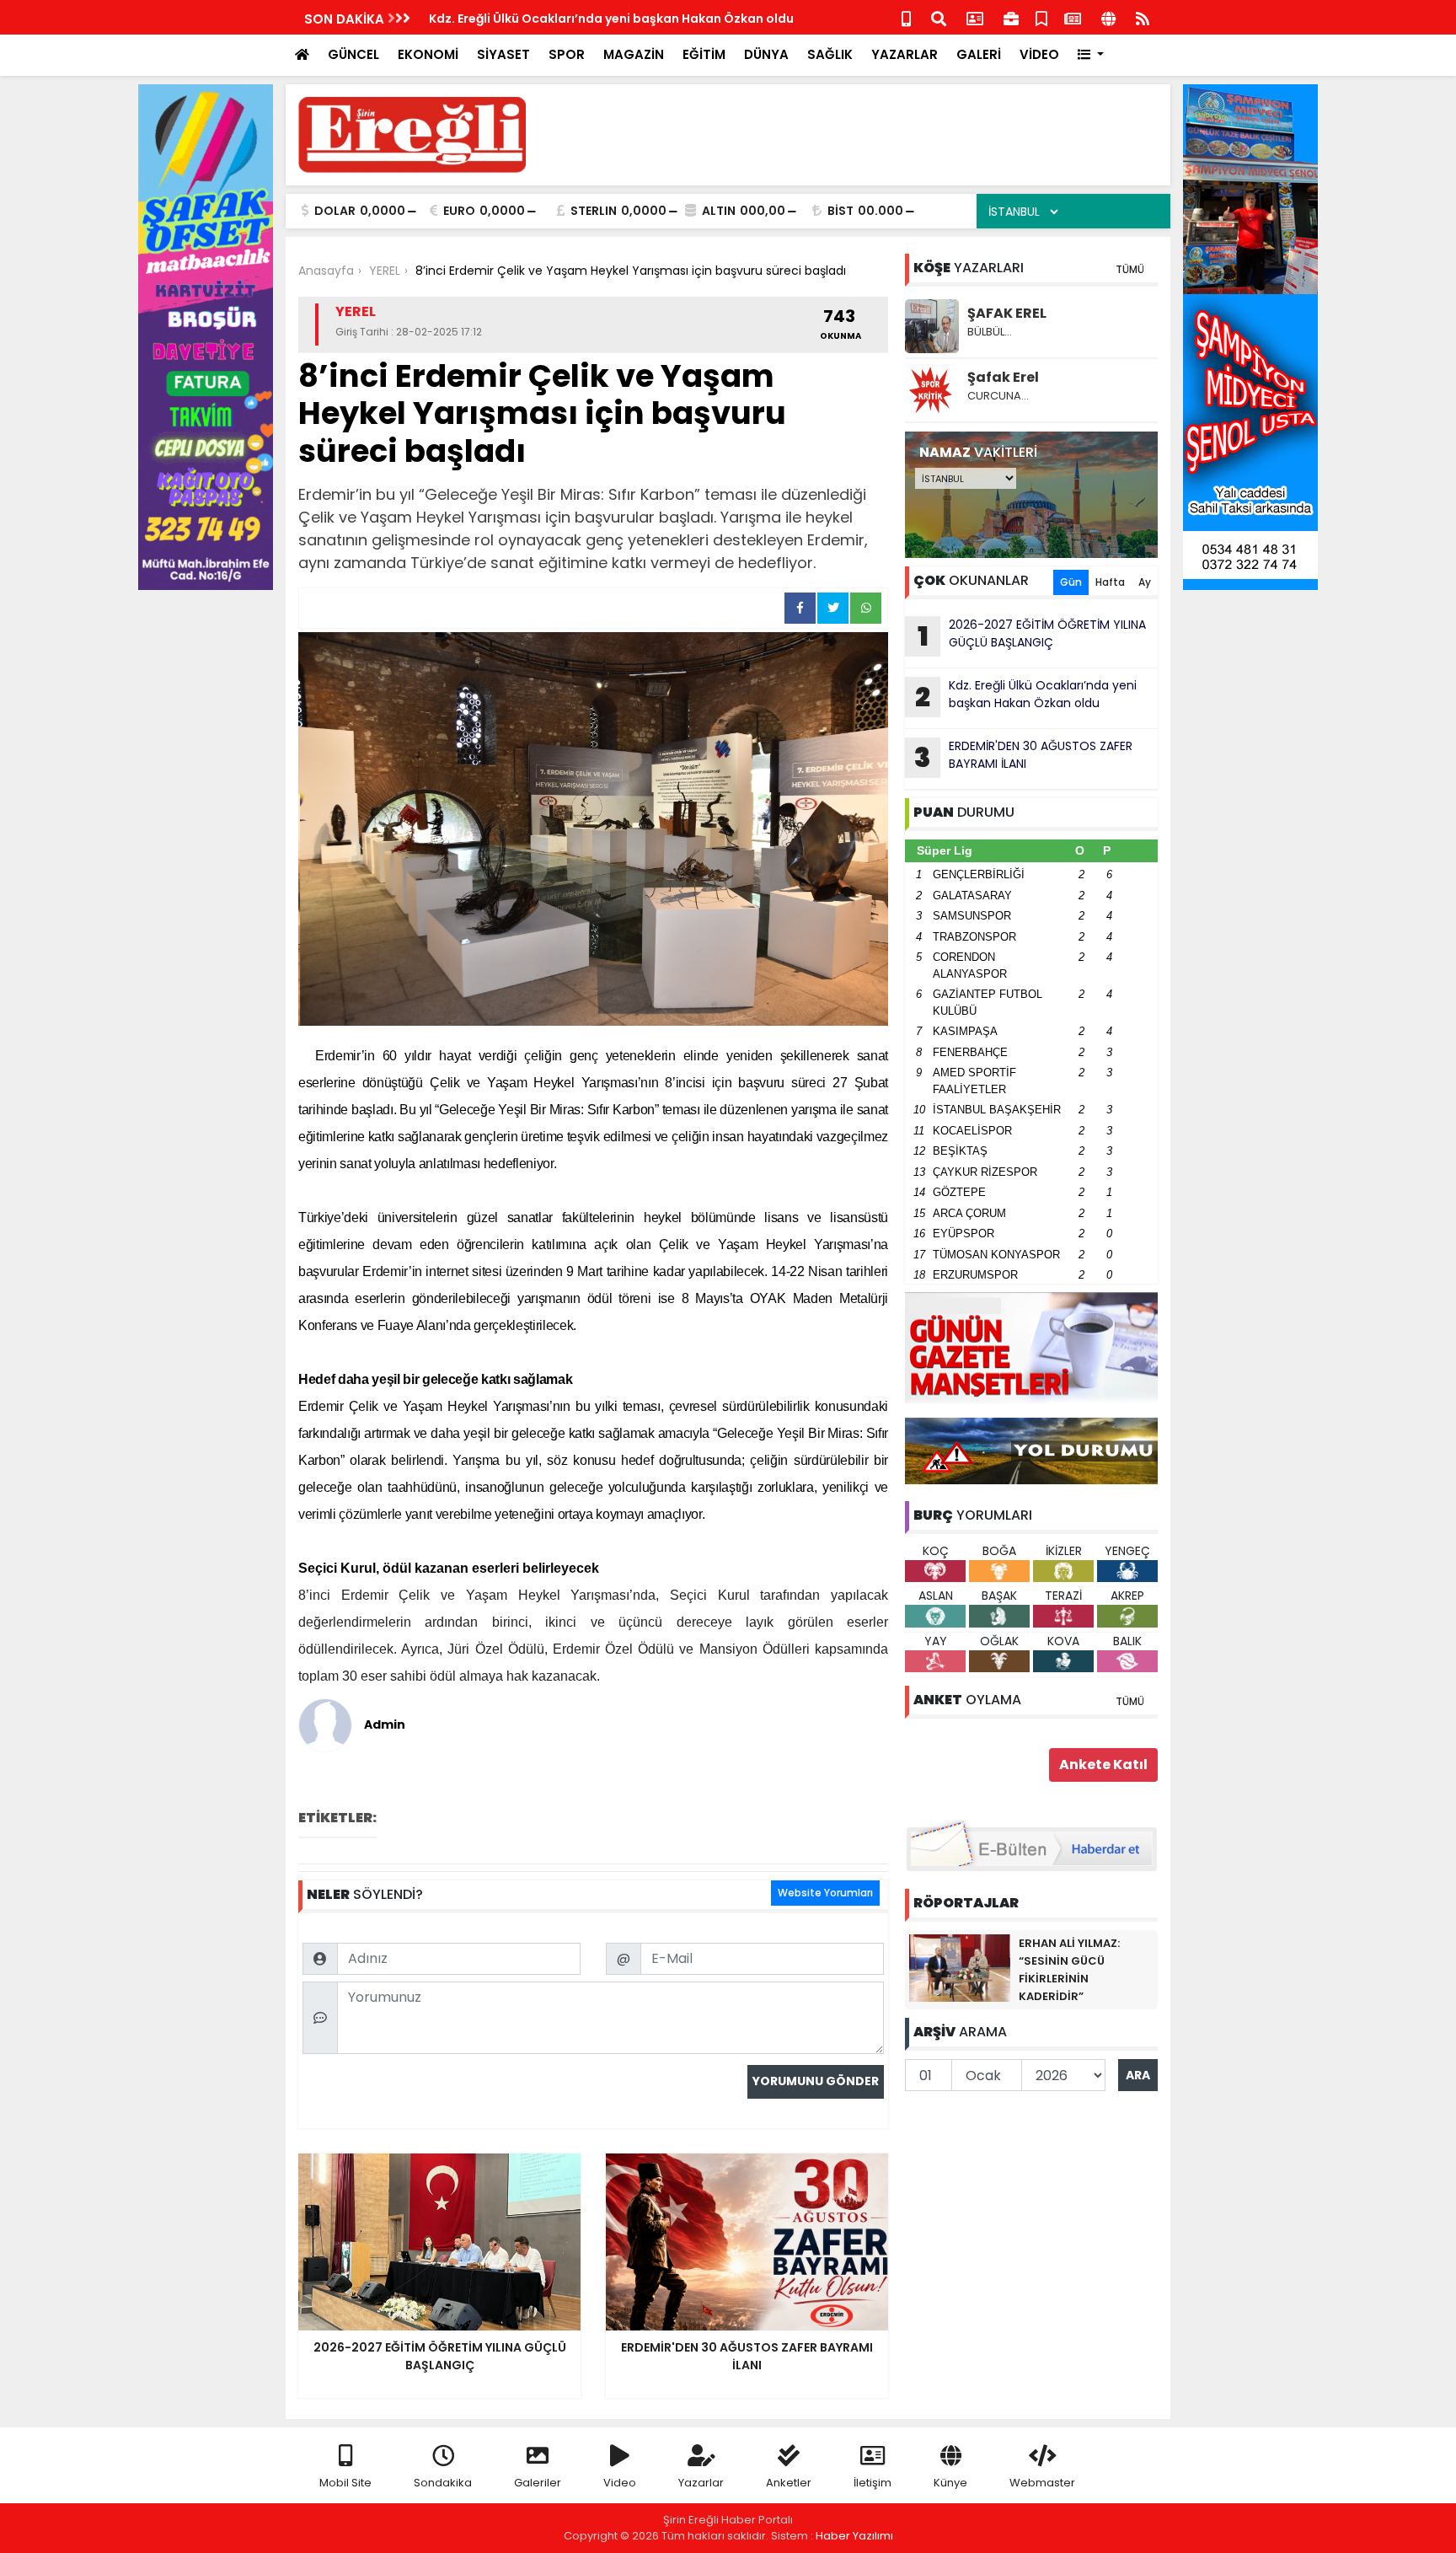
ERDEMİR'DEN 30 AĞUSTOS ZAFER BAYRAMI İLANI (571, 19)
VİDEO (1039, 54)
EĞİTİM (704, 54)
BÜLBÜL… (990, 332)
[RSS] (1143, 17)
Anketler (789, 2483)
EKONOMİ (428, 54)
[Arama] (939, 17)
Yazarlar (701, 2483)
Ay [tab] (1145, 582)
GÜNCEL (353, 54)
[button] (1091, 55)
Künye (950, 2483)
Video (620, 2483)
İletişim (873, 2483)
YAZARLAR (905, 54)
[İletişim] (975, 17)
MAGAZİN (634, 54)
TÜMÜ (1130, 269)
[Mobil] (906, 17)
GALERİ (979, 54)
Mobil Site (345, 2483)
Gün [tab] (1071, 582)
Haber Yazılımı (854, 2536)
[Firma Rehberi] (1011, 17)
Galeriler (538, 2483)
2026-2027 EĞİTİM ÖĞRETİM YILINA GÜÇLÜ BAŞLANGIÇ (1032, 636)
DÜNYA (766, 54)
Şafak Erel (1003, 377)
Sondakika (443, 2483)
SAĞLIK (830, 54)
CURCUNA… (998, 396)
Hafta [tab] (1110, 582)
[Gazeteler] (1073, 17)
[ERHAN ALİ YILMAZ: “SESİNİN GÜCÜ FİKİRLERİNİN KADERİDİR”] (960, 1967)
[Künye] (1108, 17)
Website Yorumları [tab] (825, 1893)
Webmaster (1042, 2483)
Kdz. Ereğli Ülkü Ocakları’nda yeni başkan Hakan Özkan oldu (1026, 696)
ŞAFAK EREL (1007, 313)
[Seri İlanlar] (1041, 17)
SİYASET (503, 54)
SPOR (567, 54)
